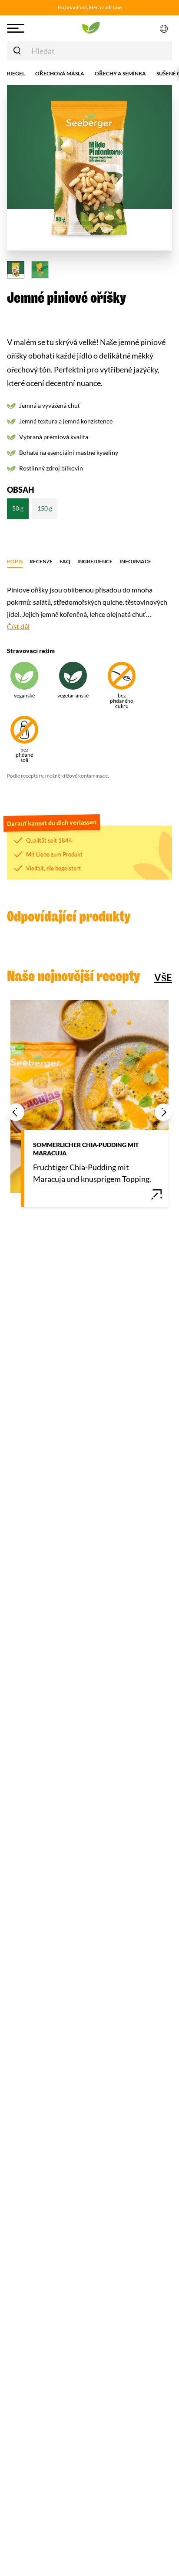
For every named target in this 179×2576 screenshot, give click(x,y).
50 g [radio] (18, 508)
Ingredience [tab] (95, 561)
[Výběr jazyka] (164, 28)
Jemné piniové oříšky (66, 298)
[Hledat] (17, 51)
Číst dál (18, 626)
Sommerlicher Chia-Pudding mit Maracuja (86, 1149)
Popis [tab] (15, 561)
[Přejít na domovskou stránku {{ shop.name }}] (89, 28)
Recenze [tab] (41, 561)
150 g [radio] (45, 508)
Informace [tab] (135, 561)
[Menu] (25, 28)
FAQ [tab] (65, 561)
